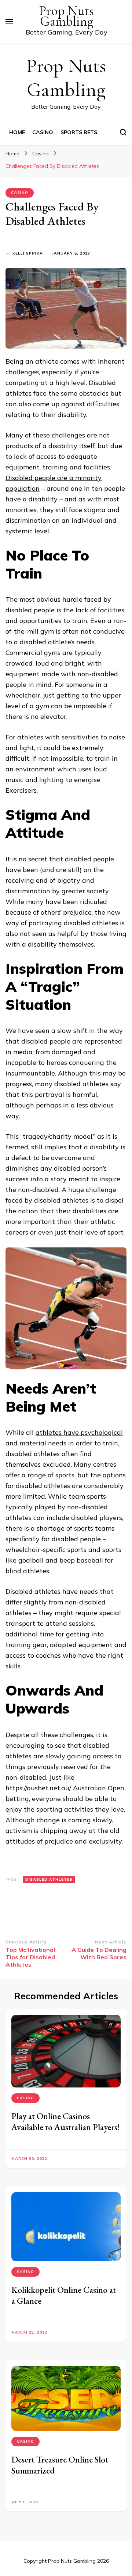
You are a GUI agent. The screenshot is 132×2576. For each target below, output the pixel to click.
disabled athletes (49, 1879)
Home (17, 132)
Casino (43, 132)
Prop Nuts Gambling (66, 16)
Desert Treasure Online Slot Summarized (60, 2465)
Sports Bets (79, 132)
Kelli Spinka (28, 253)
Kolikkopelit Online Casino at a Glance (64, 2295)
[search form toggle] (123, 132)
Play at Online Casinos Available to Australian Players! (66, 2121)
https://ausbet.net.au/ (38, 1788)
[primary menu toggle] (9, 22)
